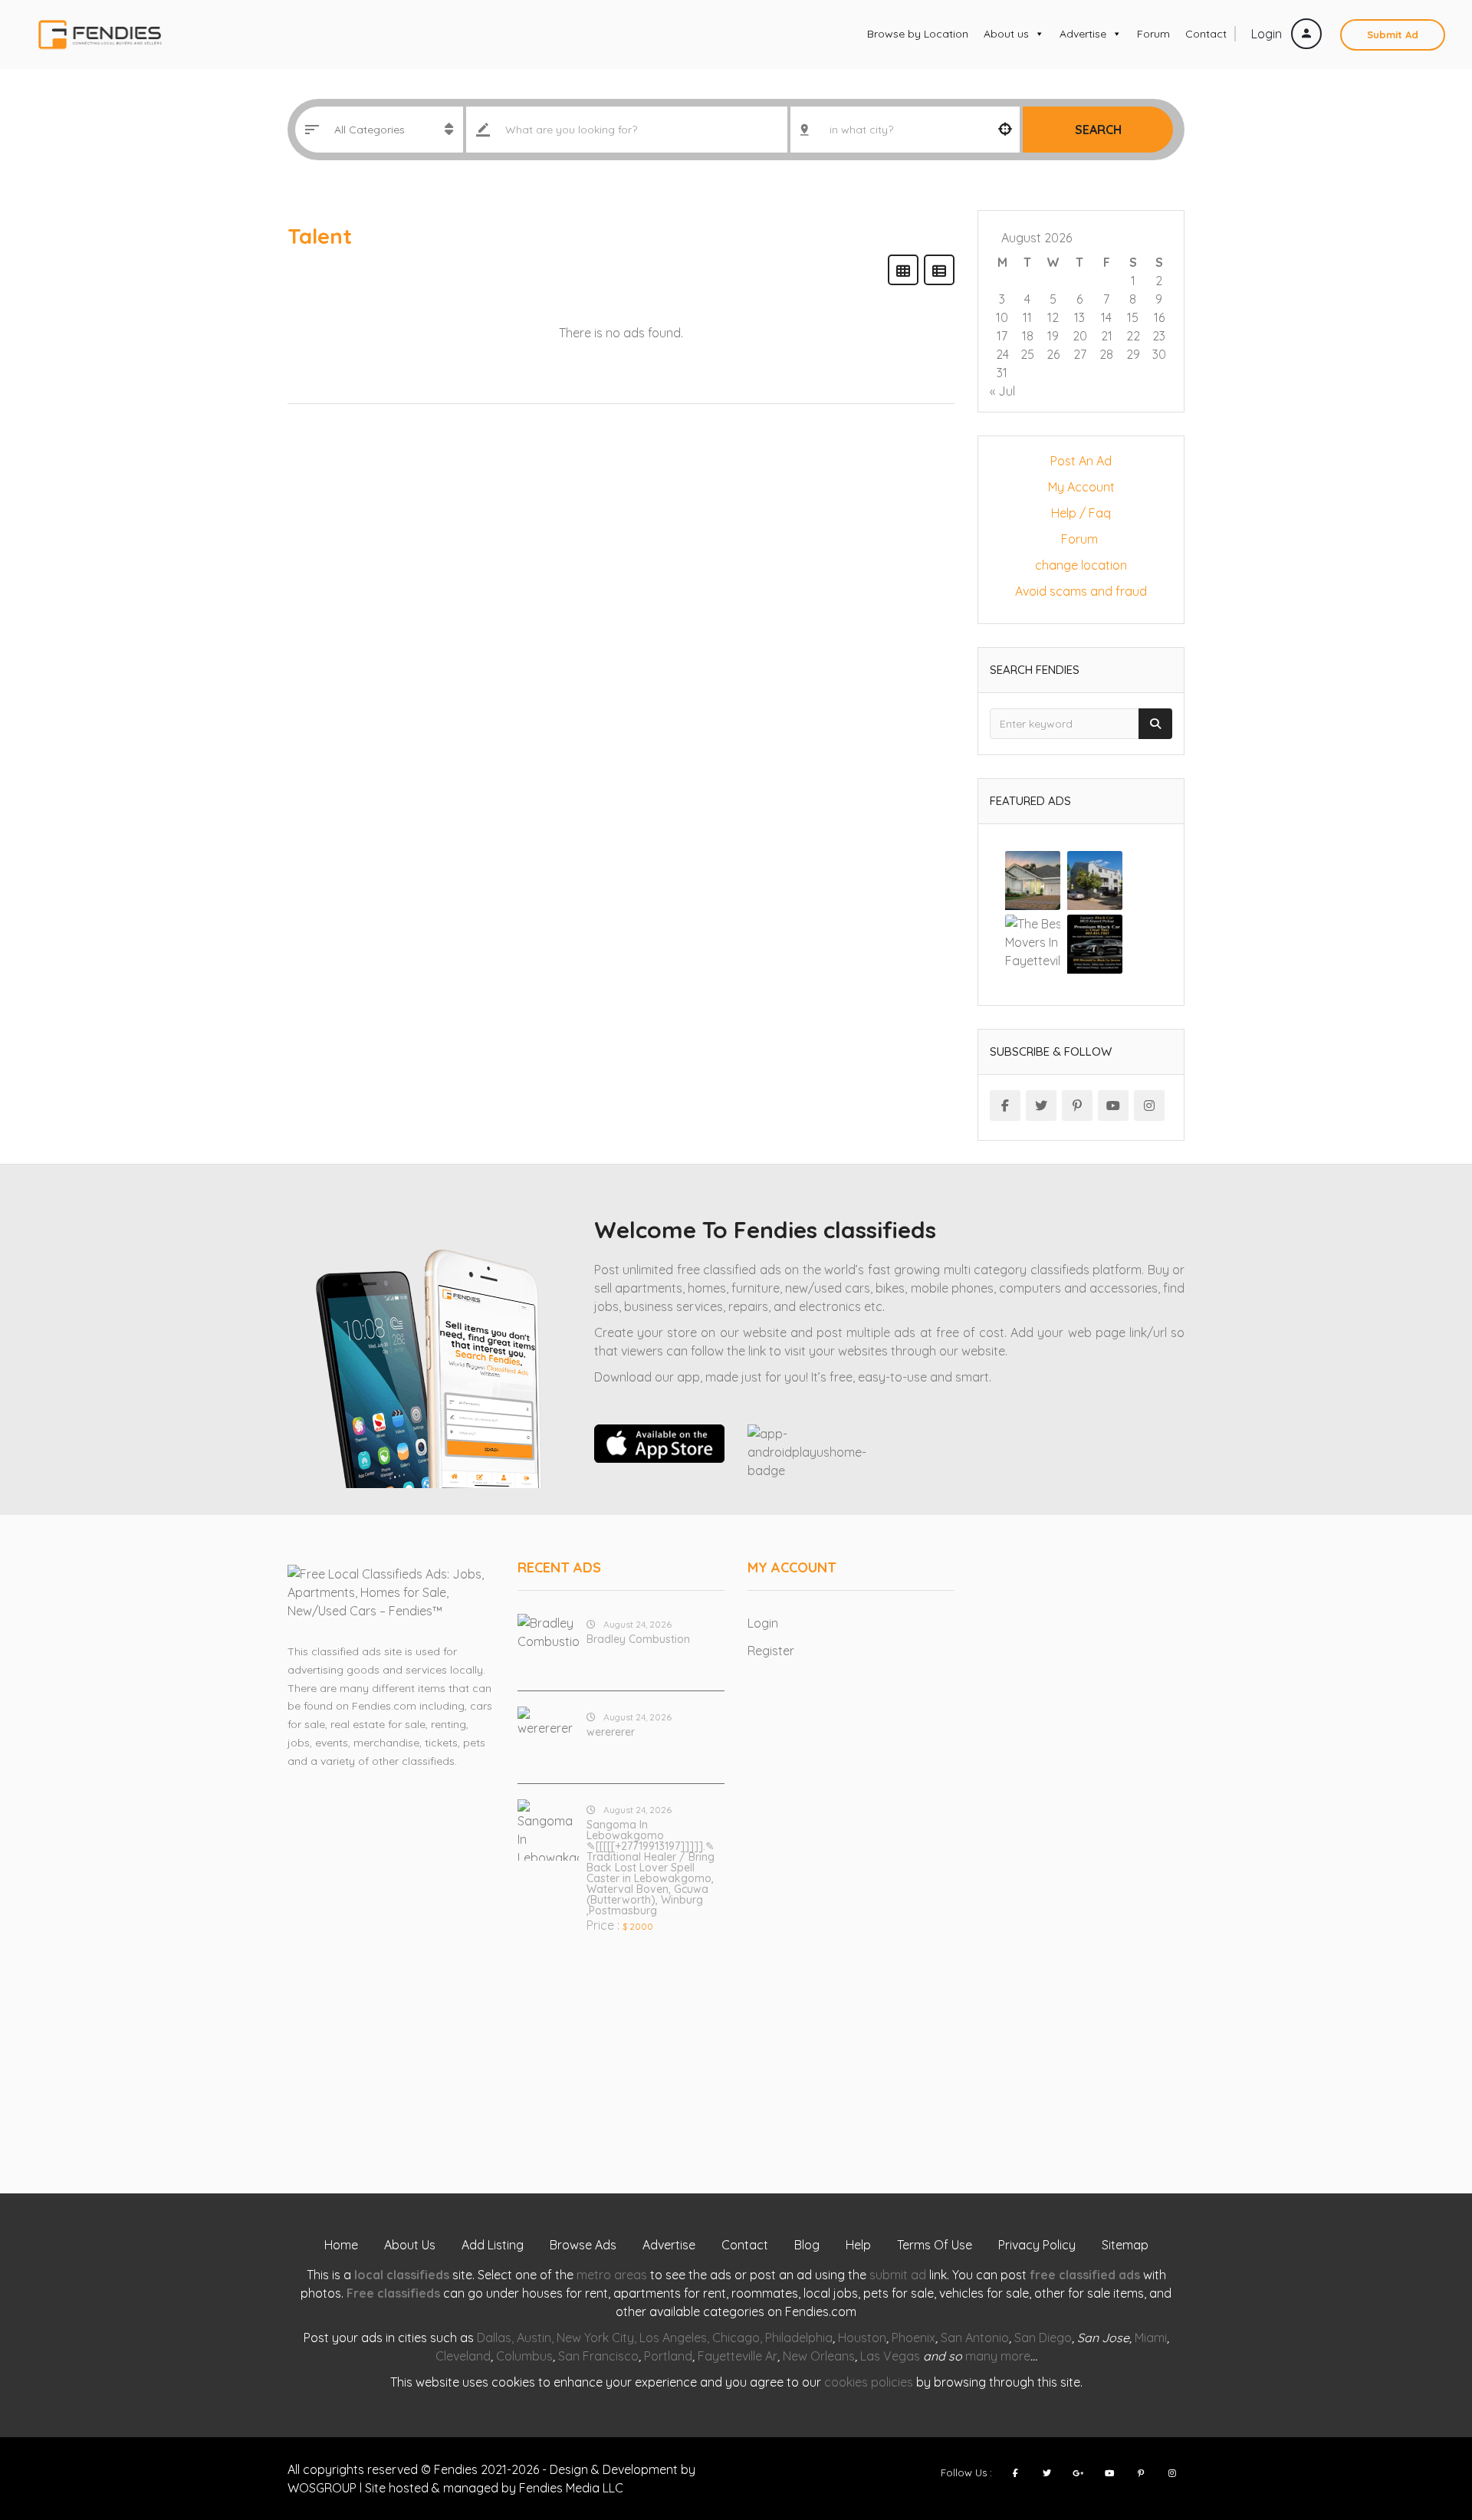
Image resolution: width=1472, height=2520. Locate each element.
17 (1002, 336)
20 (1080, 336)
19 (1053, 336)
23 (1159, 336)
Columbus (524, 2356)
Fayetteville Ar (738, 2356)
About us (1006, 34)
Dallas (494, 2338)
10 (1002, 317)
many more (998, 2356)
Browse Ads (583, 2245)
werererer (611, 1732)
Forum (1153, 34)
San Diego (1043, 2338)
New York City (595, 2338)
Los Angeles (673, 2338)
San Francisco (598, 2356)
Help (858, 2245)
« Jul (1002, 391)
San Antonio (975, 2338)
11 (1027, 317)
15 (1133, 317)
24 (1002, 354)
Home (341, 2245)
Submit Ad (1393, 34)
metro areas (612, 2275)
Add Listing (493, 2245)
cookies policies (869, 2382)
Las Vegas (890, 2356)
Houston (862, 2338)
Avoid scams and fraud (1081, 591)
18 (1028, 336)
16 (1159, 317)
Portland (668, 2356)
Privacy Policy (1037, 2245)
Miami (1151, 2338)
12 (1053, 317)
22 (1133, 336)
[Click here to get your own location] (1005, 130)
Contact (1206, 34)
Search (1098, 130)
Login (1268, 34)
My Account (1081, 487)
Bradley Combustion (638, 1639)
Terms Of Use (935, 2245)
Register (771, 1651)
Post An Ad (1081, 461)
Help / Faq (1081, 513)
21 (1107, 336)
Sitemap (1125, 2245)
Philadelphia (799, 2338)
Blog (807, 2245)
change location (1081, 565)
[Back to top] (1422, 2424)
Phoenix (913, 2338)
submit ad (898, 2275)
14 (1106, 317)
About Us (410, 2245)
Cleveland (463, 2356)
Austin (534, 2338)
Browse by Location (918, 34)
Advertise (1083, 34)
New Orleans (819, 2356)
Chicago (736, 2338)
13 (1079, 317)
